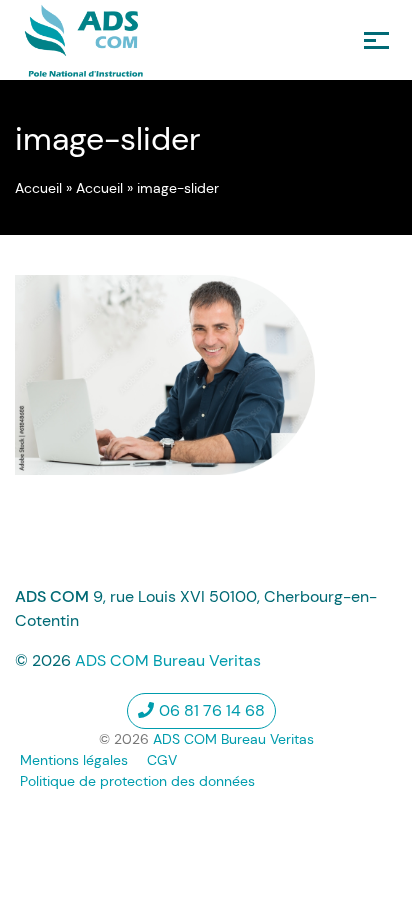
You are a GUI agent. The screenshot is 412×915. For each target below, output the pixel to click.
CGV (162, 760)
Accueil (38, 188)
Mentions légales (74, 760)
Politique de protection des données (137, 781)
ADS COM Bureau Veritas (168, 660)
